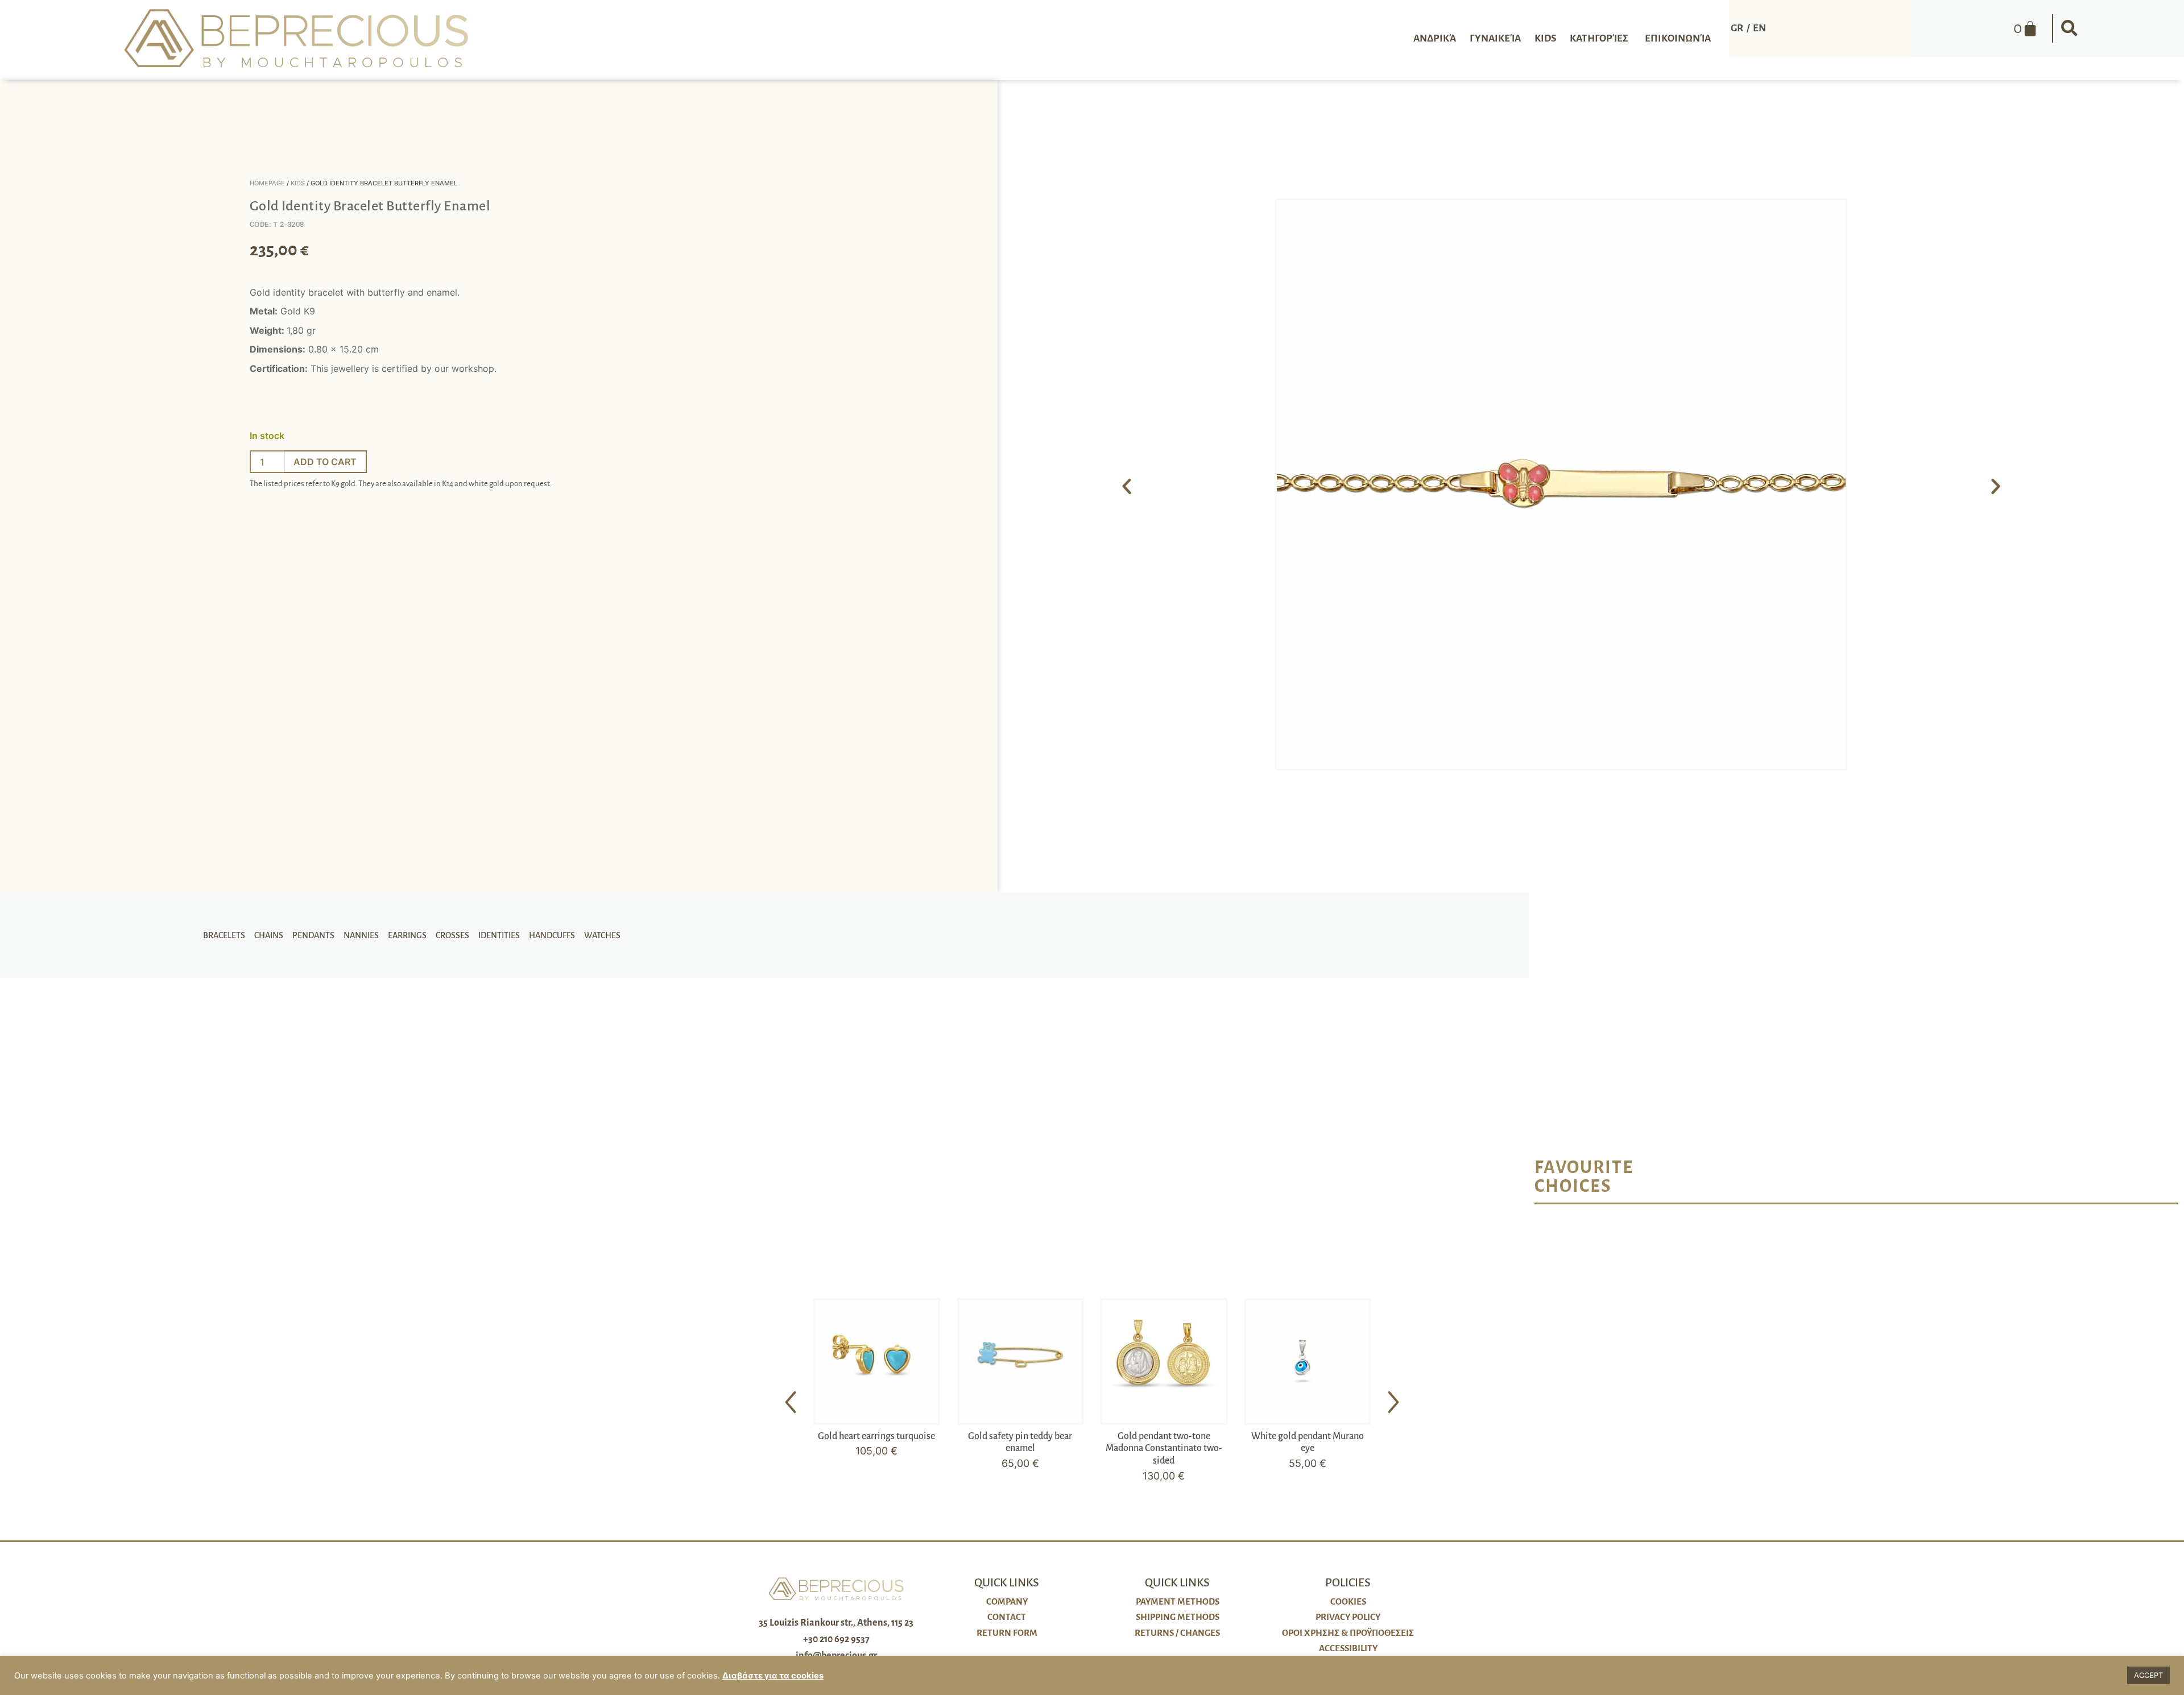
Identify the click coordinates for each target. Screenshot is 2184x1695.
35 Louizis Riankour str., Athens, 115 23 (836, 1623)
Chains (269, 935)
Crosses (452, 935)
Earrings (407, 935)
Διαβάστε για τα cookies (773, 1676)
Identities (499, 935)
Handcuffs (552, 935)
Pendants (313, 935)
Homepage (267, 183)
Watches (602, 935)
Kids (298, 183)
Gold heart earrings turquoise (876, 1436)
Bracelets (224, 935)
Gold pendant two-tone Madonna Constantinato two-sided (1164, 1449)
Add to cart (325, 462)
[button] (2069, 28)
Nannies (361, 935)
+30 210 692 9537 (836, 1639)
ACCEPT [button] (2148, 1675)
